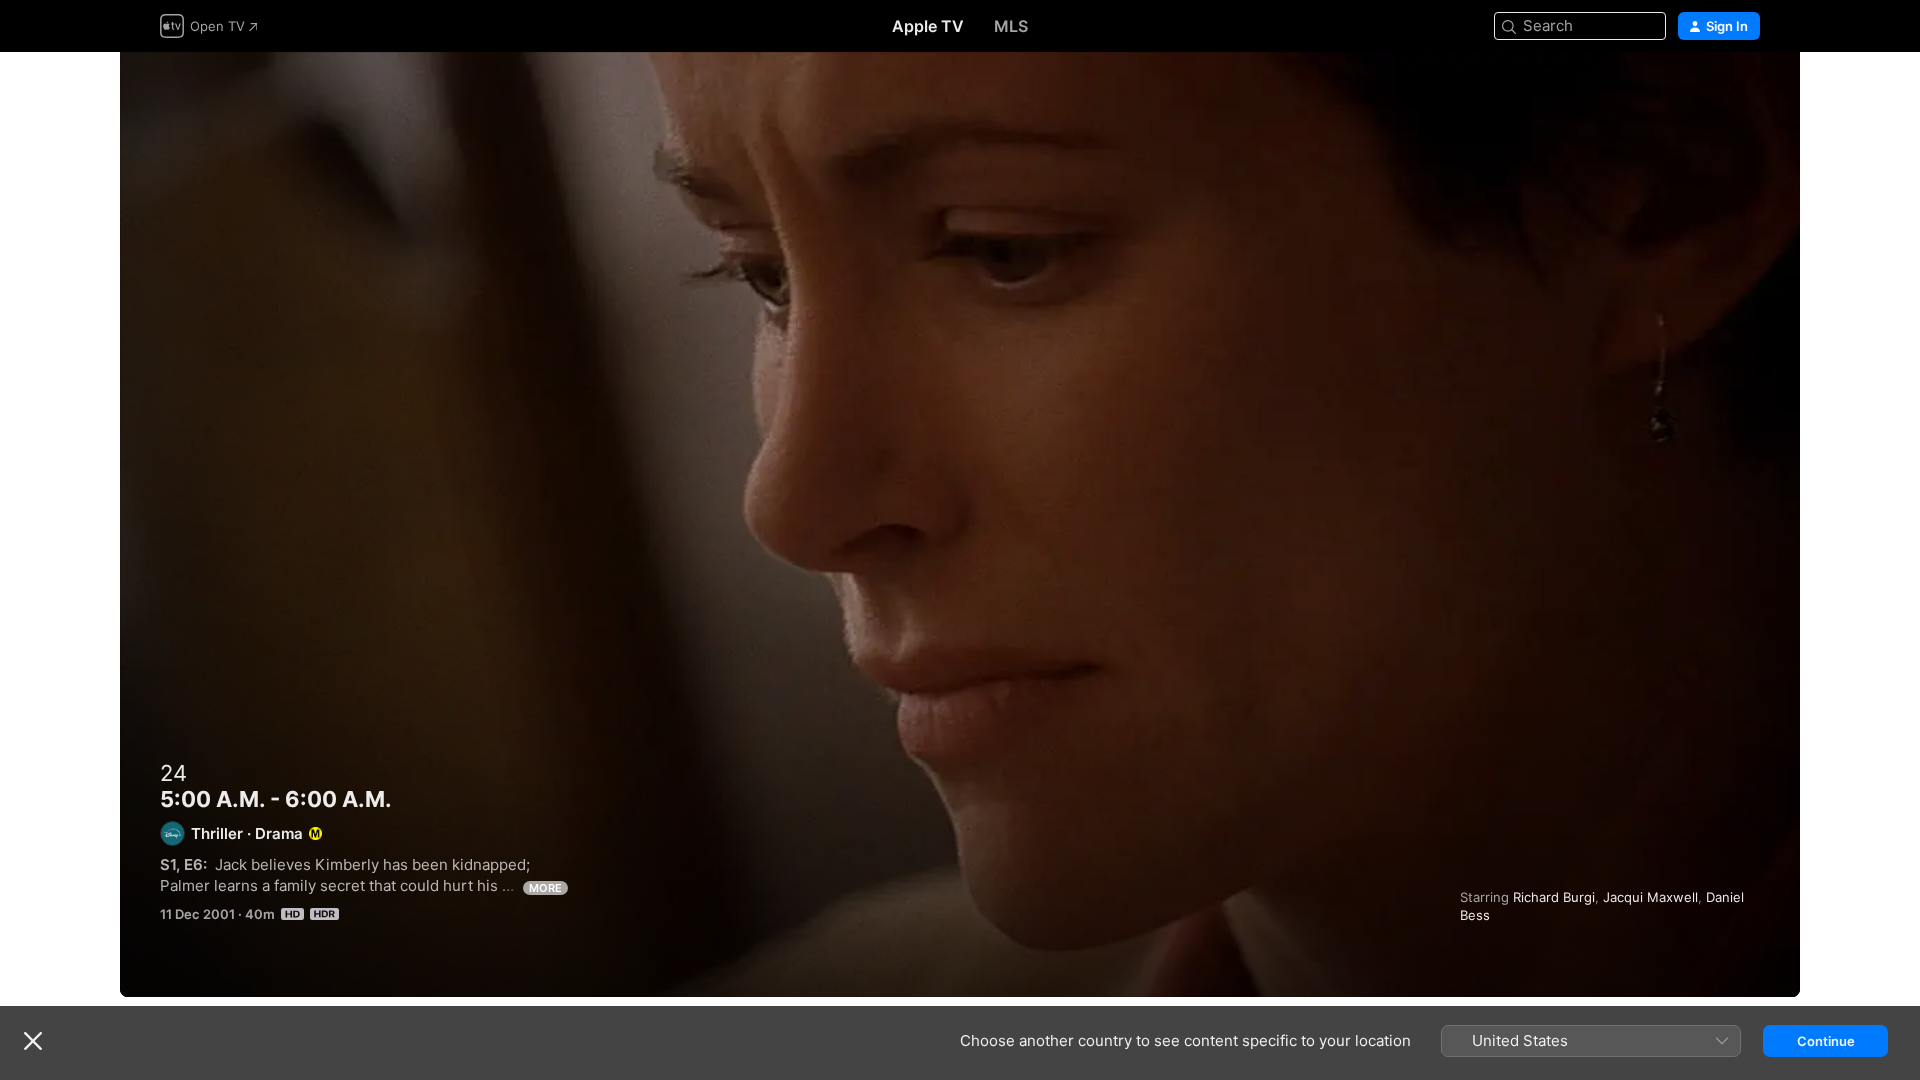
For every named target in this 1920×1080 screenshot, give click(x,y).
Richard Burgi (1554, 897)
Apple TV (928, 26)
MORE (545, 888)
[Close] (33, 1041)
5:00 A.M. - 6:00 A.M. (960, 524)
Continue (1826, 1041)
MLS (1011, 26)
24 (173, 773)
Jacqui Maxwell (1650, 897)
